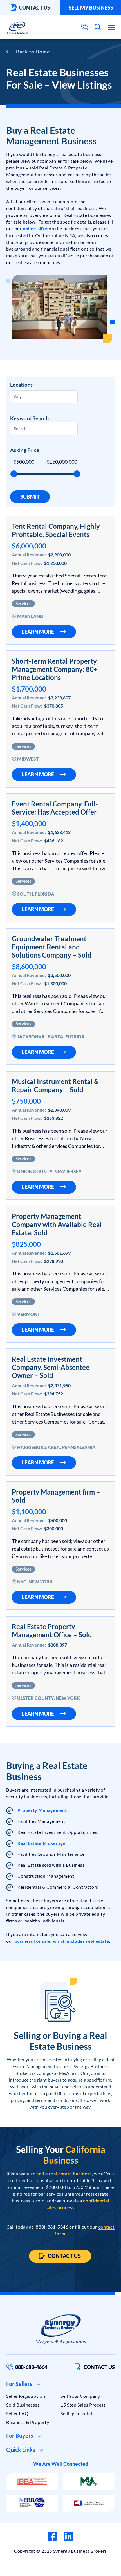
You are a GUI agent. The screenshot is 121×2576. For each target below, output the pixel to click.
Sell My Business (91, 8)
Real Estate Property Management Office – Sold (52, 1631)
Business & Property (28, 2422)
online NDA (35, 228)
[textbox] (40, 396)
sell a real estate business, (65, 2174)
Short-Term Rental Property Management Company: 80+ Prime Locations (55, 669)
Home (43, 52)
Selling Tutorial (76, 2413)
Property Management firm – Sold (56, 1496)
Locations (21, 385)
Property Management (42, 1810)
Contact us (34, 8)
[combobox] (44, 397)
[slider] (14, 474)
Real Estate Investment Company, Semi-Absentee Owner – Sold (51, 1367)
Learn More (38, 632)
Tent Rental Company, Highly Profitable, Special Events (56, 530)
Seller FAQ (17, 2413)
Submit (30, 497)
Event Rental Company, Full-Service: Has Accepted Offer (55, 808)
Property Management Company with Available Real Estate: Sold (57, 1224)
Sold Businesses (23, 2405)
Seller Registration (26, 2396)
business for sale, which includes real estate (62, 1941)
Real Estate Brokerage (42, 1843)
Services (23, 603)
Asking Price (25, 450)
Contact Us (64, 2256)
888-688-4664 (31, 2367)
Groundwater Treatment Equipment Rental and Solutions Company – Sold (52, 947)
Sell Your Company (80, 2396)
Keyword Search (29, 418)
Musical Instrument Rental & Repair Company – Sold (55, 1085)
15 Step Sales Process (83, 2405)
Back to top (93, 2570)
